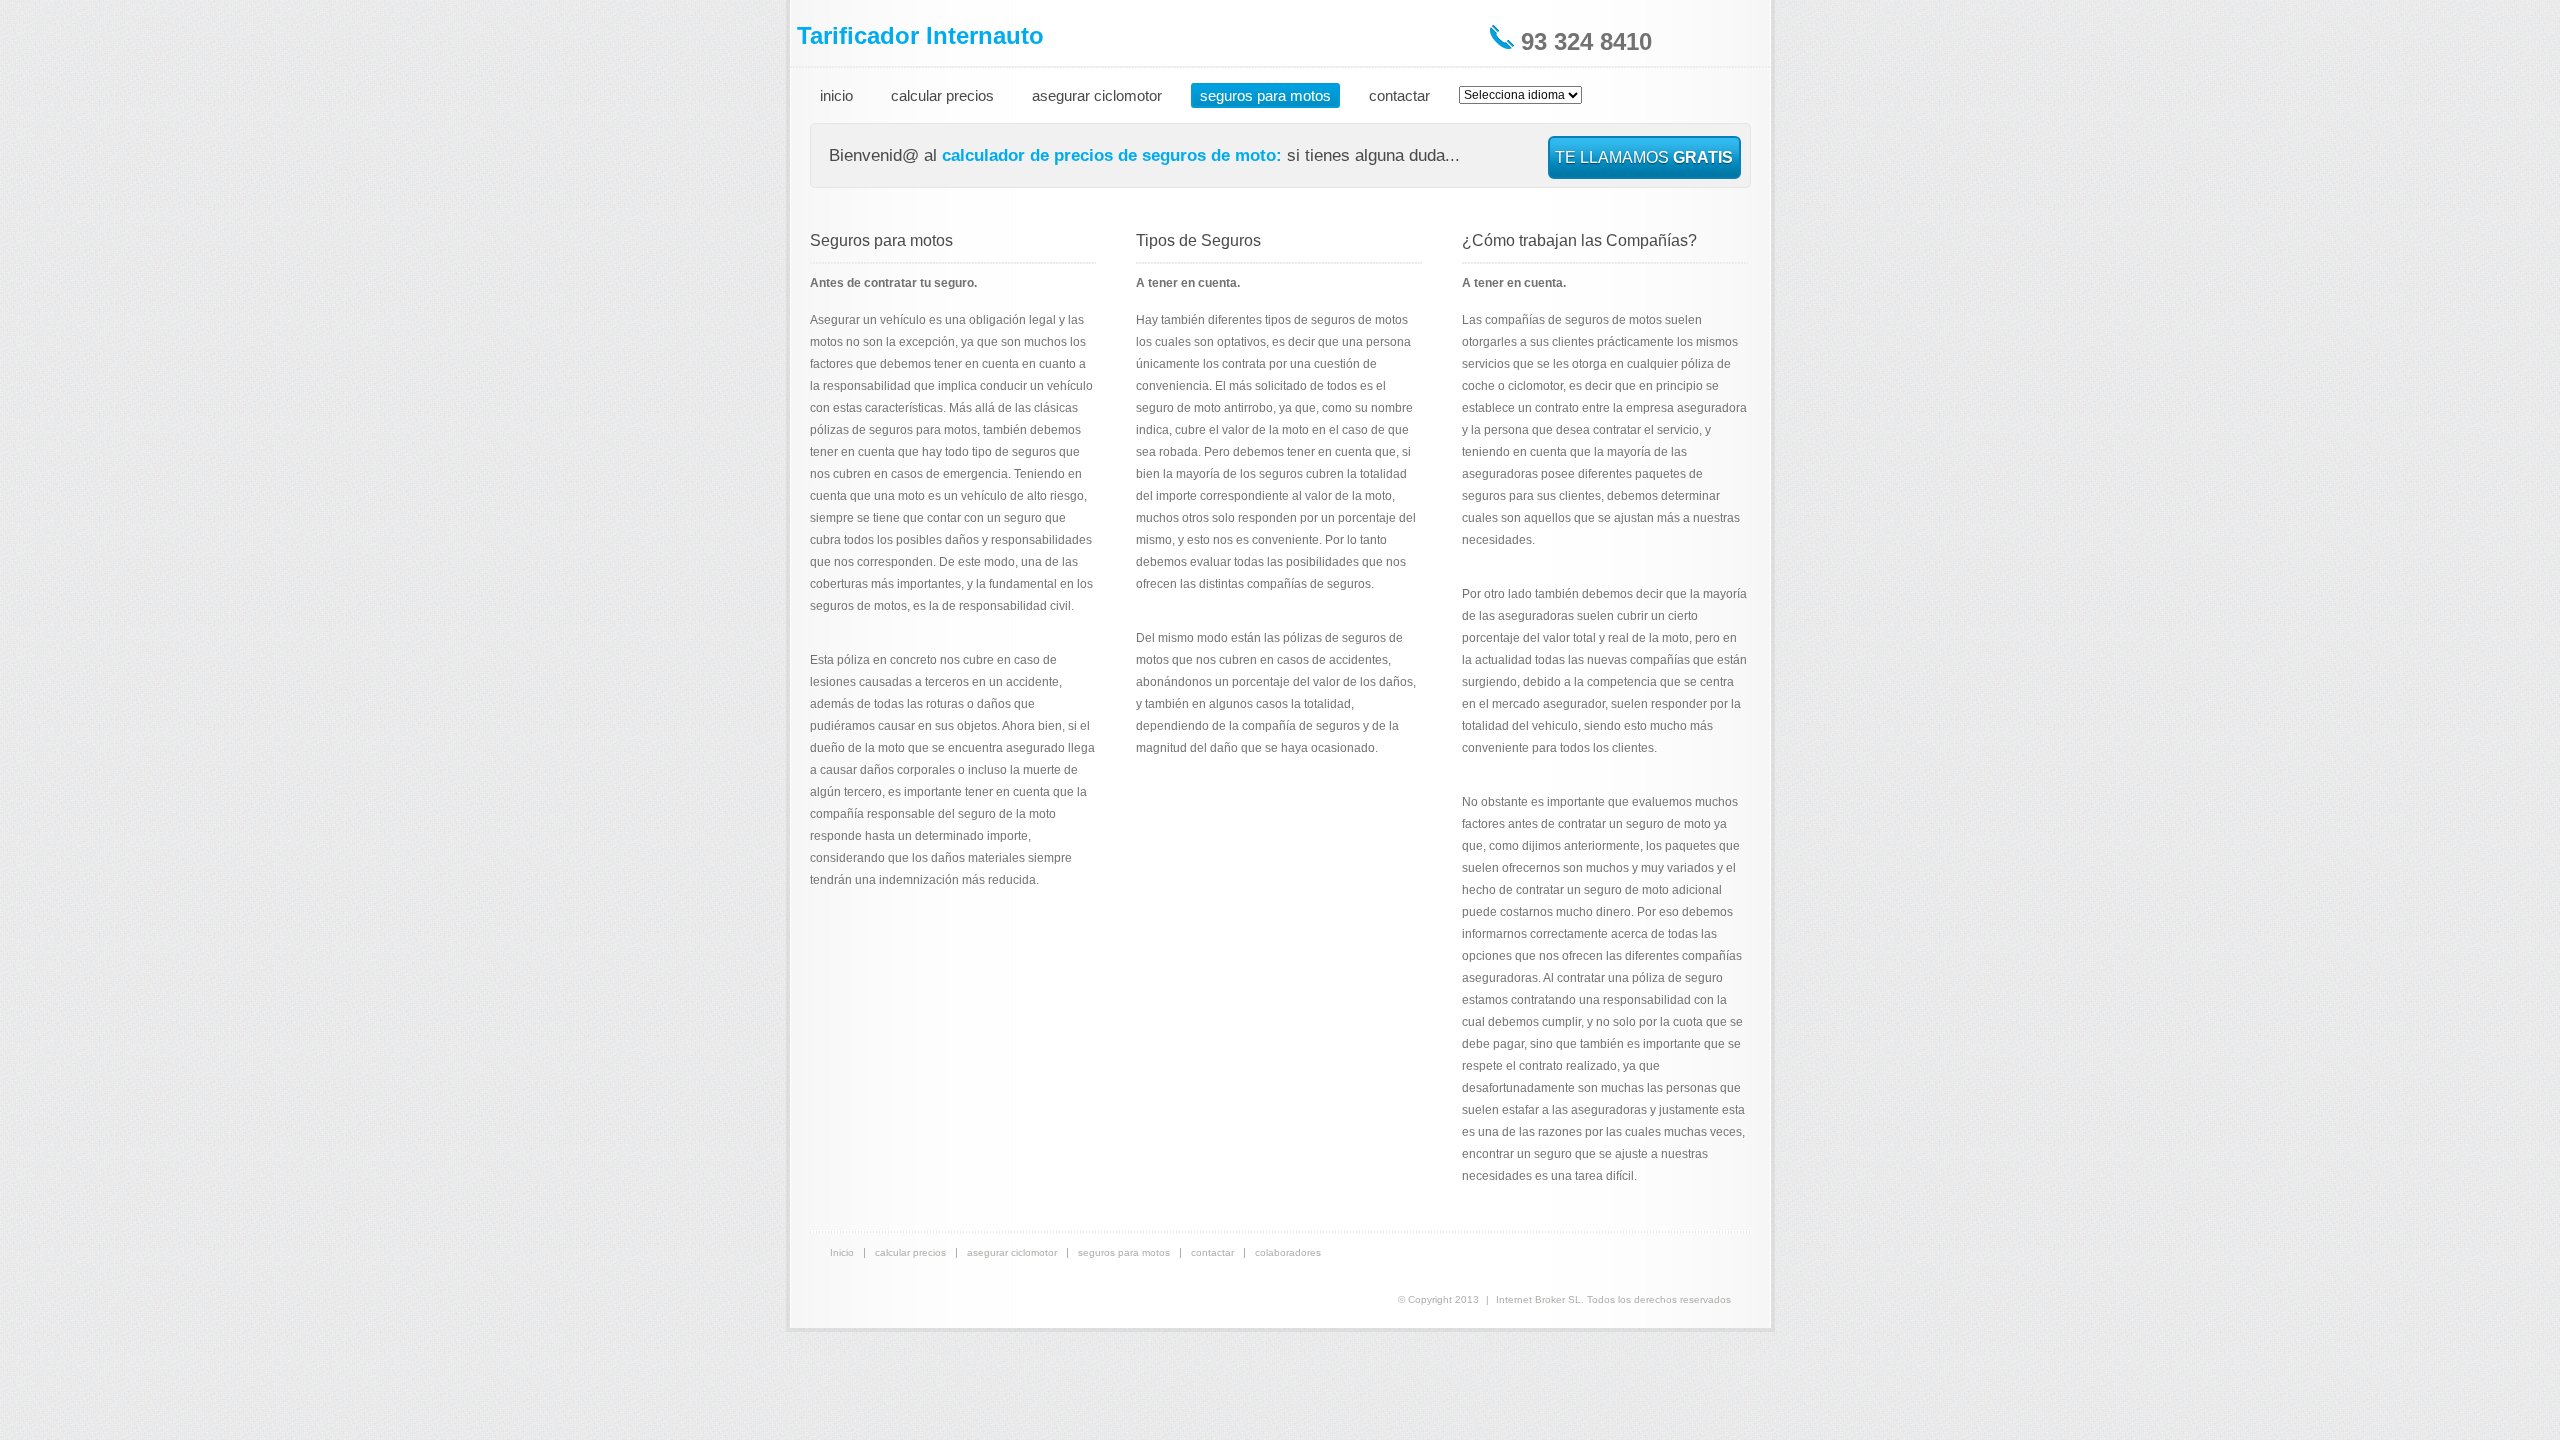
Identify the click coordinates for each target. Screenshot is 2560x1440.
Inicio (842, 1252)
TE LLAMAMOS (1644, 157)
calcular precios (942, 95)
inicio (836, 95)
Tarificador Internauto (920, 35)
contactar (1399, 95)
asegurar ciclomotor (1097, 95)
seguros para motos (1265, 95)
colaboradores (1288, 1252)
